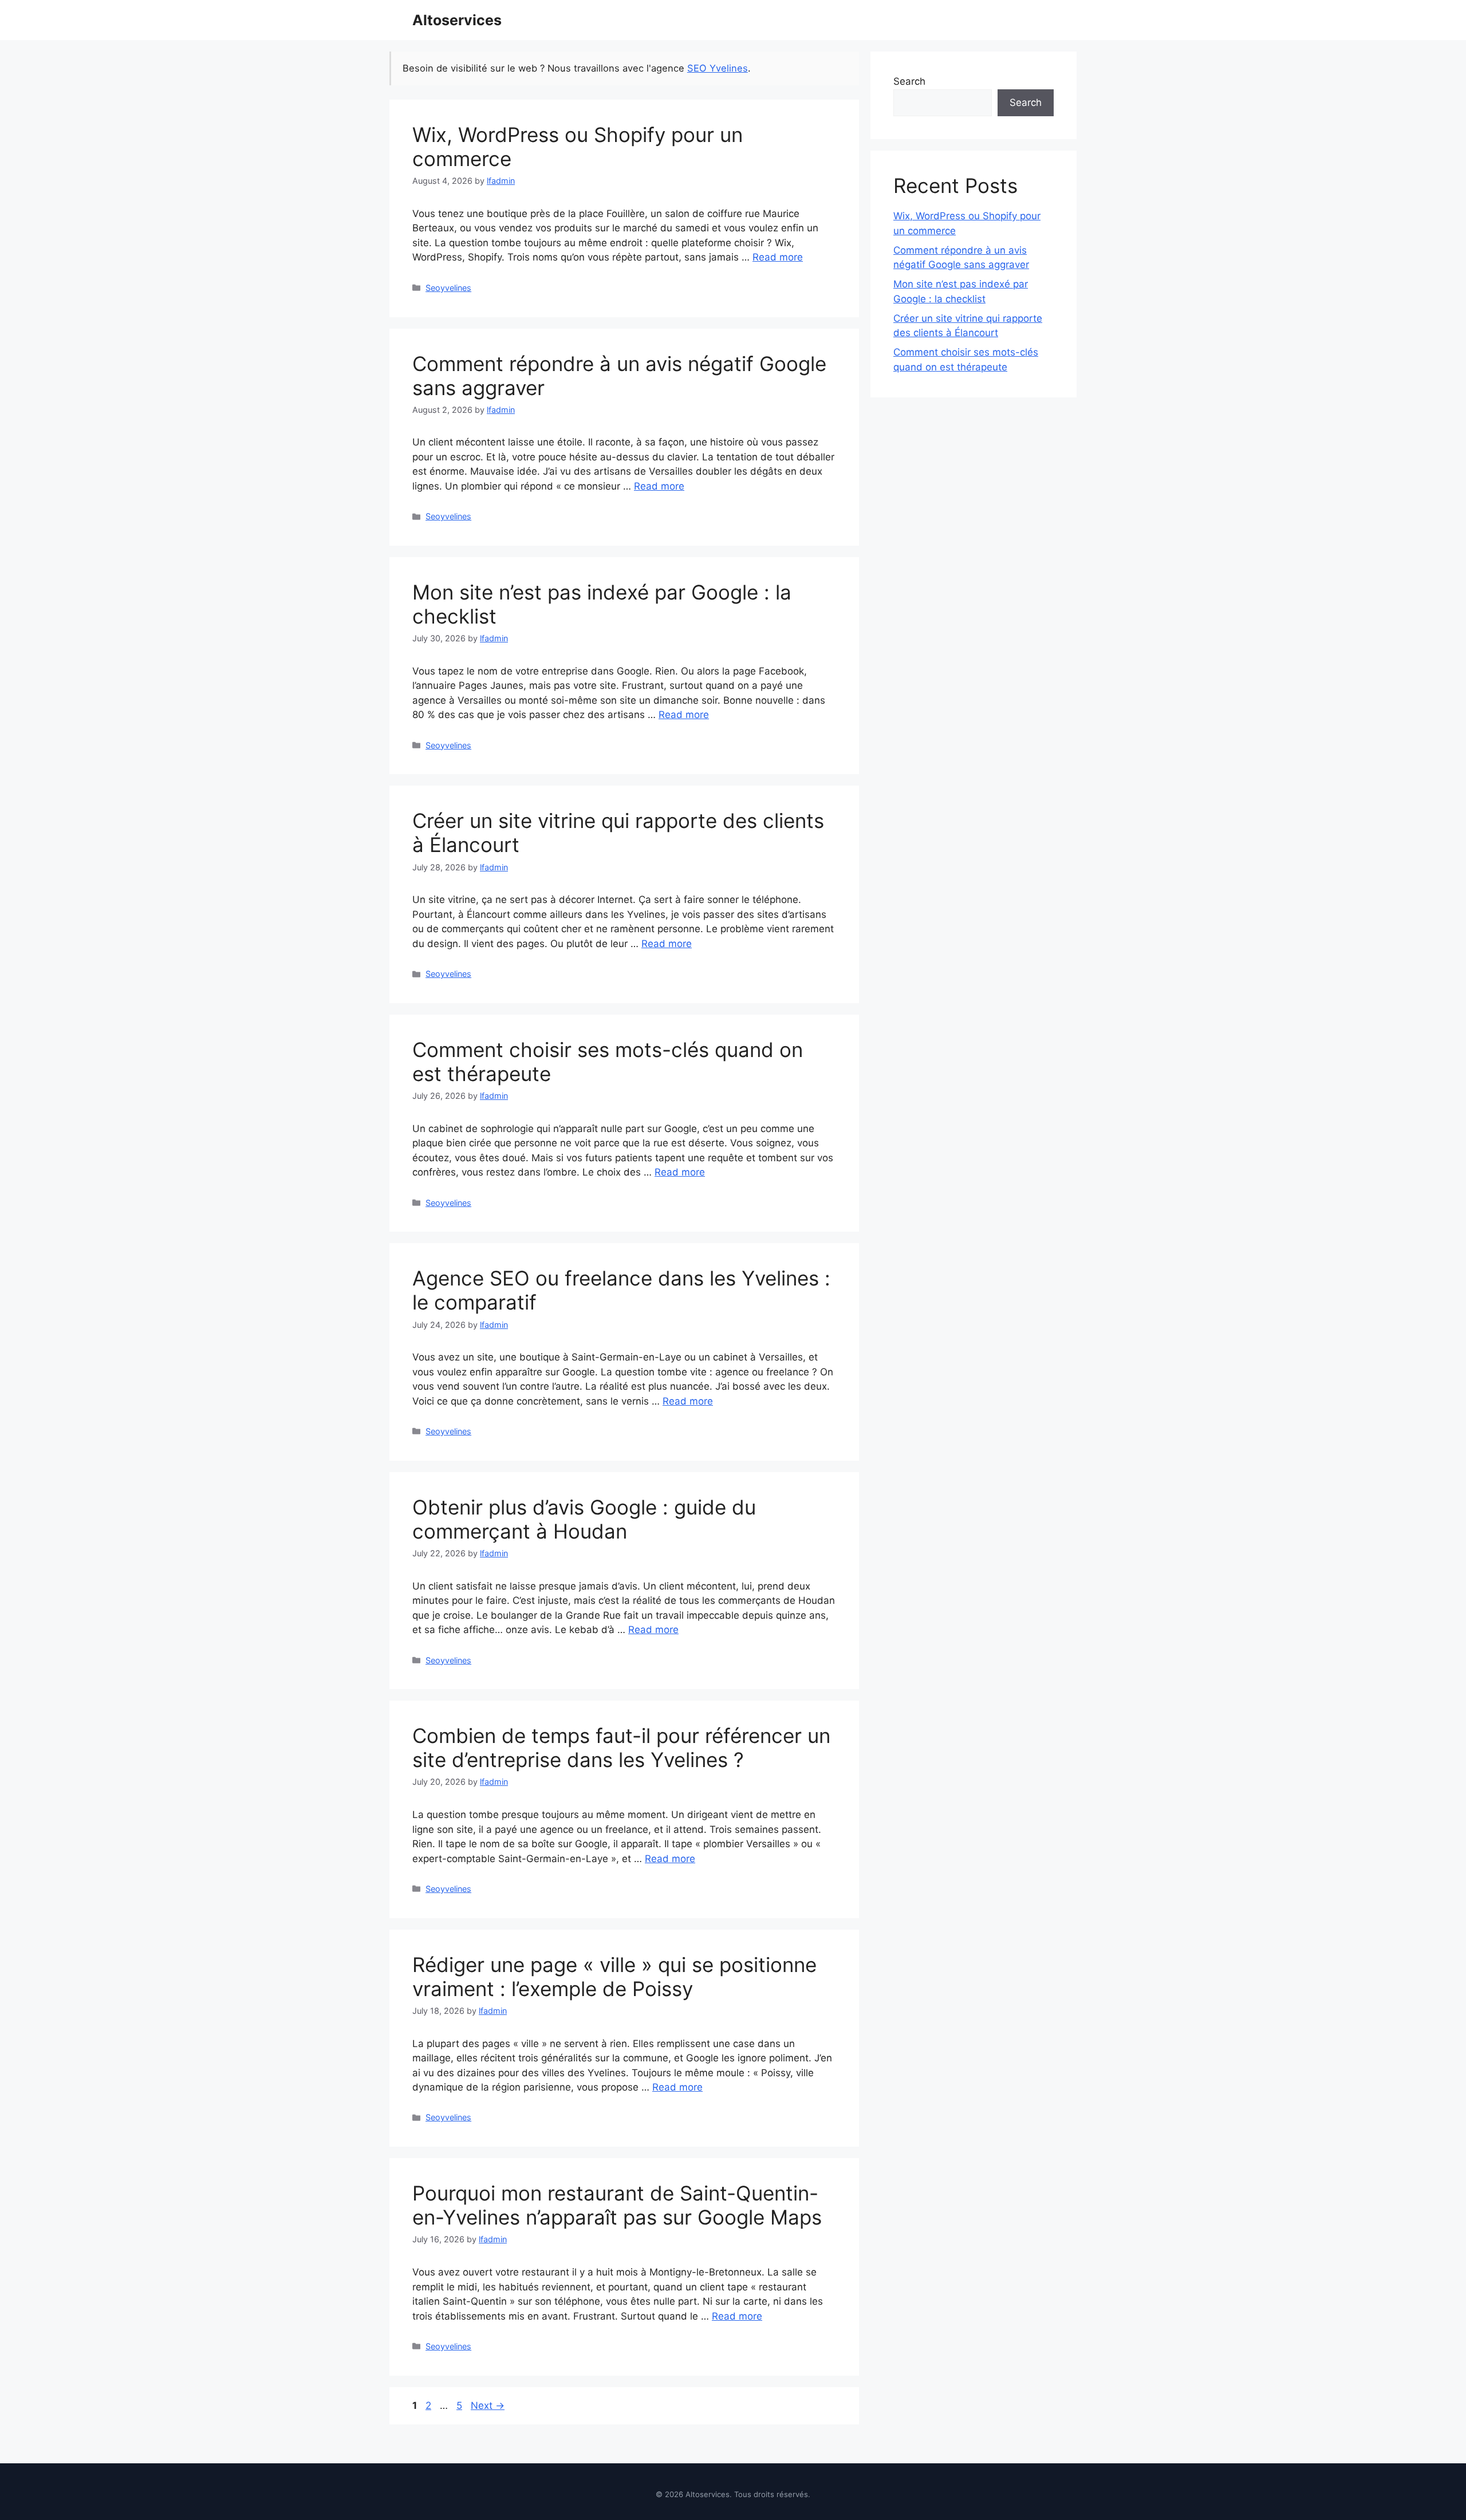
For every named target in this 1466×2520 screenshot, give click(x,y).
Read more (778, 257)
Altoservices (457, 20)
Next (488, 2405)
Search (909, 81)
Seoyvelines (448, 288)
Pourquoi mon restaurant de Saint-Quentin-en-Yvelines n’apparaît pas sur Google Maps (617, 2205)
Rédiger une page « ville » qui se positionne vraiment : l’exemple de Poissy (614, 1977)
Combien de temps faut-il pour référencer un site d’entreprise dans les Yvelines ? (621, 1748)
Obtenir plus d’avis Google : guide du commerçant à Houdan (584, 1519)
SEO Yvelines (718, 68)
